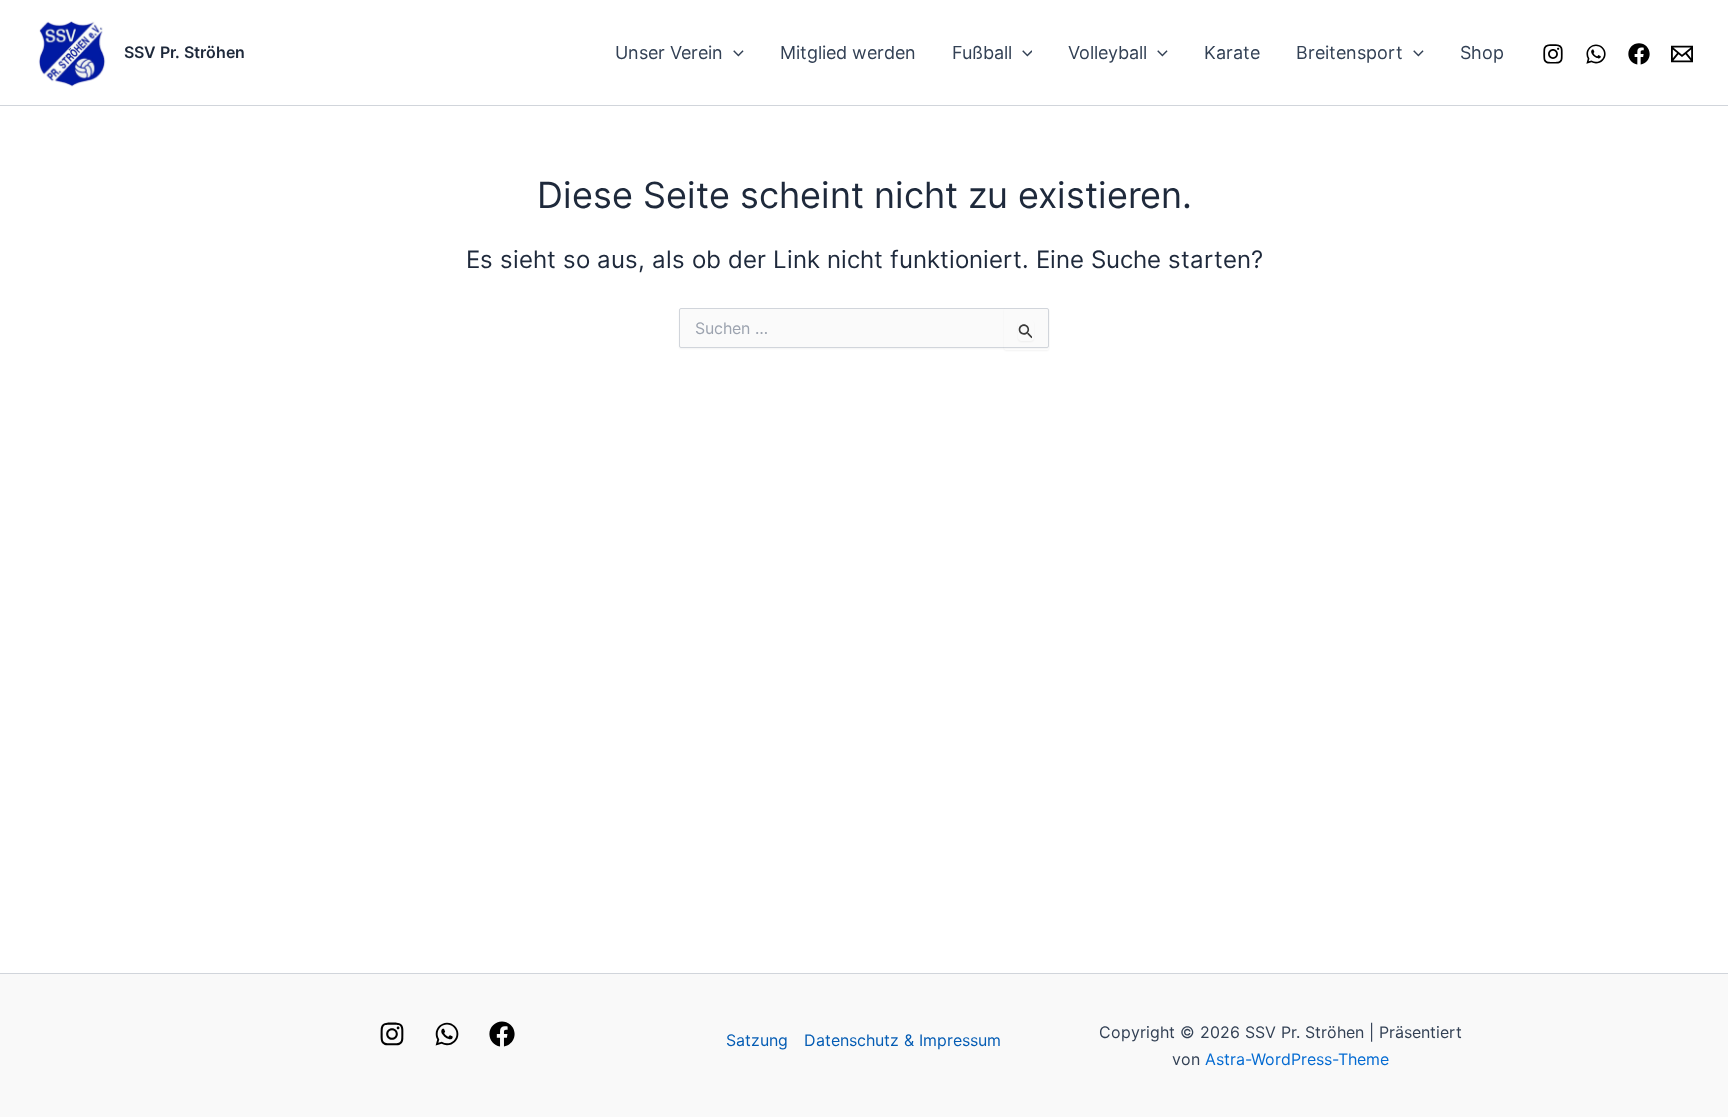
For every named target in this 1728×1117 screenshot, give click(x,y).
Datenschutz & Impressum (902, 1040)
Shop (1482, 52)
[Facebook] (1639, 54)
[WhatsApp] (447, 1034)
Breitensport (1349, 52)
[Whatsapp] (1596, 54)
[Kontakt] (1682, 54)
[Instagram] (1553, 54)
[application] (733, 53)
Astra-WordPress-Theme (1297, 1059)
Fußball (982, 52)
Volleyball (1107, 52)
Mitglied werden (848, 52)
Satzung (757, 1040)
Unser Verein (669, 52)
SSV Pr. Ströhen (184, 52)
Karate (1232, 52)
